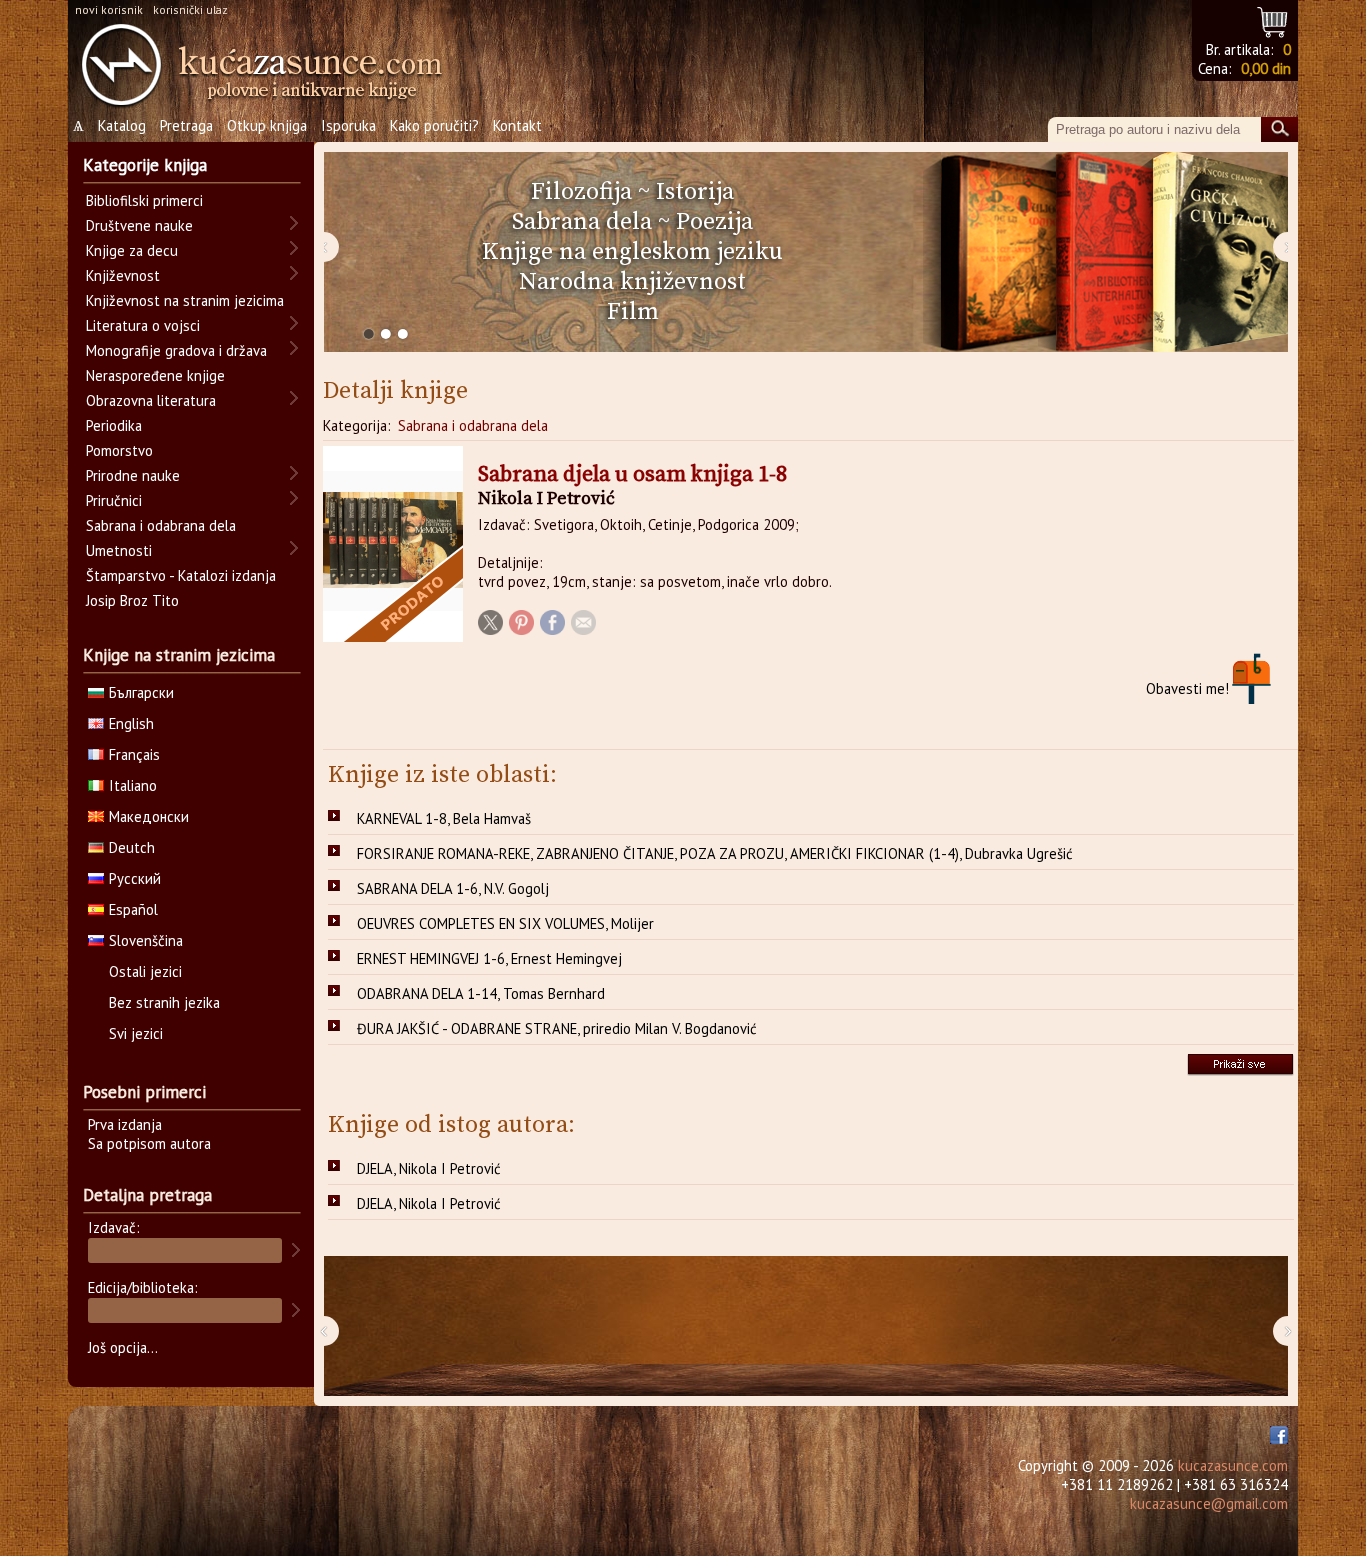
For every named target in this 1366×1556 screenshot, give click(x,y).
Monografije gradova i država (176, 350)
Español (133, 909)
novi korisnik (109, 9)
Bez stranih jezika (164, 1002)
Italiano (133, 785)
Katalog (122, 125)
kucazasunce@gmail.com (1209, 1503)
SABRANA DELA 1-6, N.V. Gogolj (453, 888)
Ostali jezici (145, 971)
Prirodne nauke (133, 475)
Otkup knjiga (267, 125)
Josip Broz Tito (132, 600)
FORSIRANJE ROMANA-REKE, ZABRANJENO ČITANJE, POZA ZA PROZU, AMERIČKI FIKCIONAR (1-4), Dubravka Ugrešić (715, 853)
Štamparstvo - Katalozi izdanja (181, 575)
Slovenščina (146, 940)
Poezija (714, 222)
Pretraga (186, 125)
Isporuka (348, 125)
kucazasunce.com (1233, 1465)
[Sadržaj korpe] (1273, 19)
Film (633, 312)
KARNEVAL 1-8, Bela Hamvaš (444, 818)
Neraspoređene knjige (155, 375)
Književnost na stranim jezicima (185, 300)
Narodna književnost (632, 282)
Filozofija (581, 192)
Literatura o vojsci (143, 325)
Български (141, 692)
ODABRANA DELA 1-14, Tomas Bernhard (481, 993)
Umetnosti (119, 550)
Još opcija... (123, 1347)
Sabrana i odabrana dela (473, 425)
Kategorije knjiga (145, 165)
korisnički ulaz (190, 9)
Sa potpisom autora (149, 1143)
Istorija (695, 192)
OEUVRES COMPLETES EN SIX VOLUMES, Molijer (505, 923)
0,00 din (1266, 68)
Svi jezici (136, 1033)
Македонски (149, 816)
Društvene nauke (139, 225)
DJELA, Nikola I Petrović (429, 1168)
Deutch (132, 847)
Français (134, 754)
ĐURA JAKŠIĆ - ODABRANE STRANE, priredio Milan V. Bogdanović (557, 1028)
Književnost (123, 275)
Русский (135, 878)
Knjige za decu (132, 250)
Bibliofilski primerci (144, 200)
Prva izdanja (125, 1124)
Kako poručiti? (434, 125)
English (131, 723)
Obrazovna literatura (151, 400)
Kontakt (517, 125)
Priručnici (114, 500)
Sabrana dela (582, 222)
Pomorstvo (119, 450)
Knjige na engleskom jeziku (632, 252)
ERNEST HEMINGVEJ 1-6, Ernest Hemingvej (489, 958)
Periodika (114, 425)
